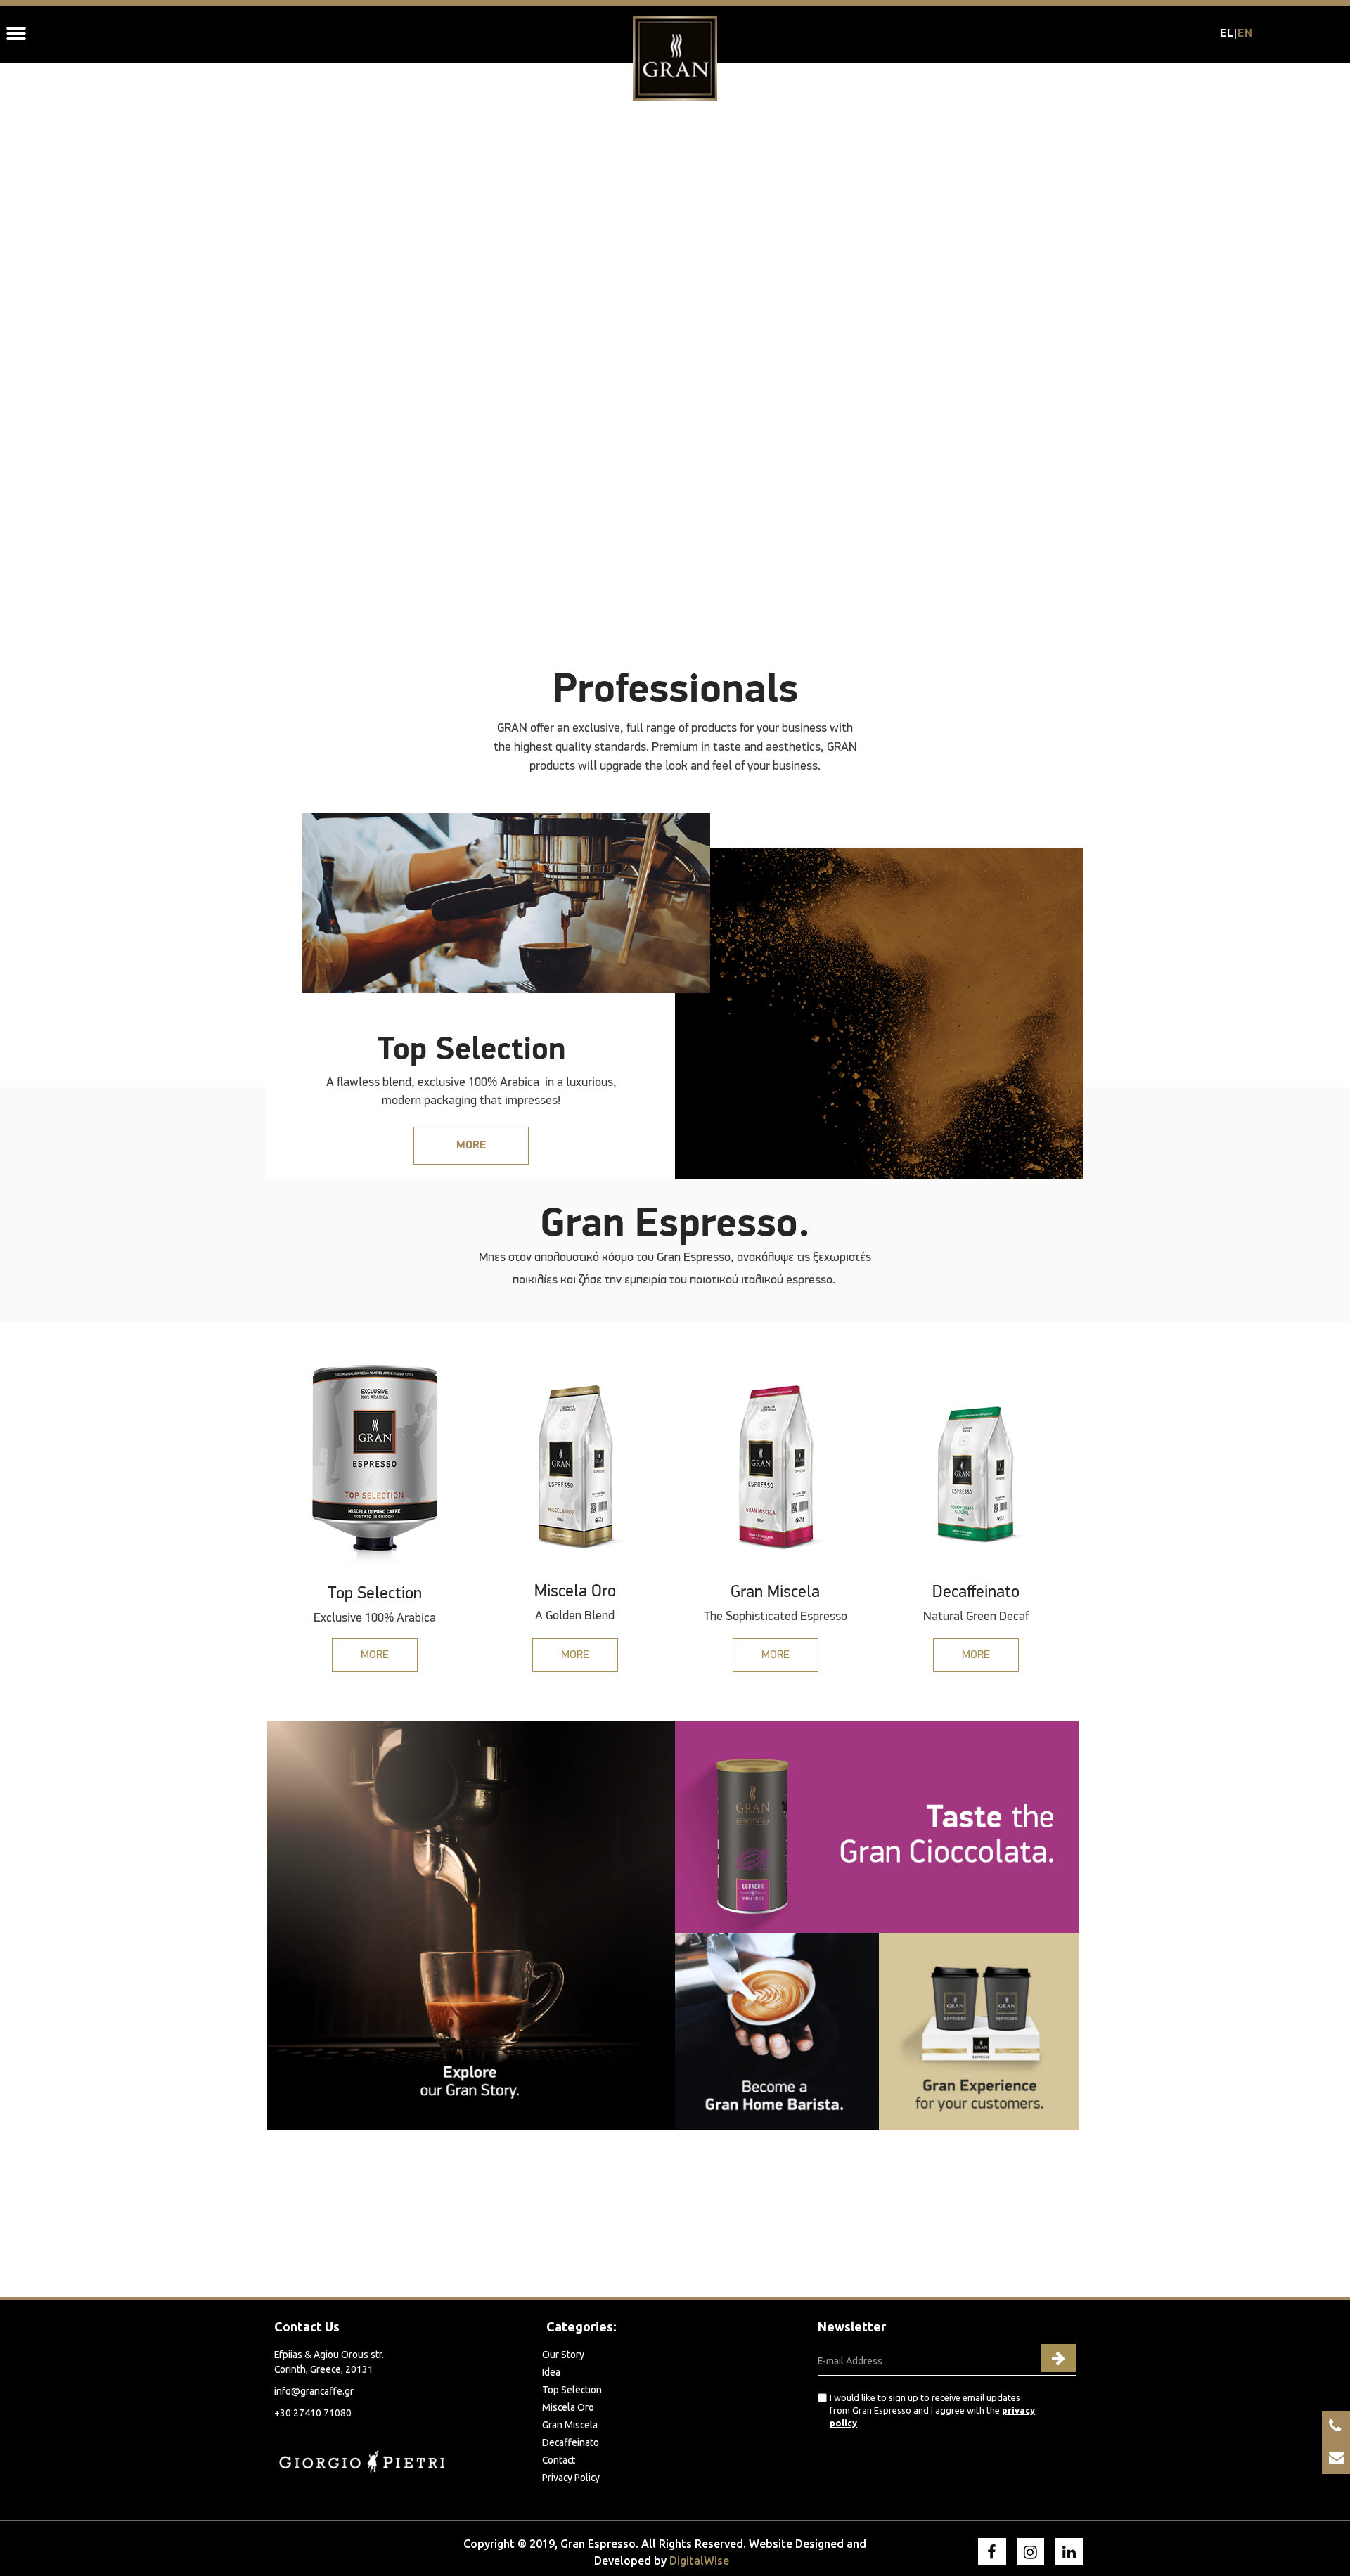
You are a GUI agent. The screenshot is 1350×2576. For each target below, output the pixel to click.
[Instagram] (1031, 2552)
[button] (471, 1146)
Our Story (563, 2355)
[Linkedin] (1069, 2552)
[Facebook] (992, 2552)
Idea (551, 2372)
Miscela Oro (568, 2407)
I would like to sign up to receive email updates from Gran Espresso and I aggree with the (932, 2410)
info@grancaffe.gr (314, 2391)
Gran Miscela (570, 2425)
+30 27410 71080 (313, 2413)
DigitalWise (699, 2561)
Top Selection (572, 2390)
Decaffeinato (571, 2442)
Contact (559, 2460)
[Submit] (1059, 2358)
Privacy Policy (571, 2478)
